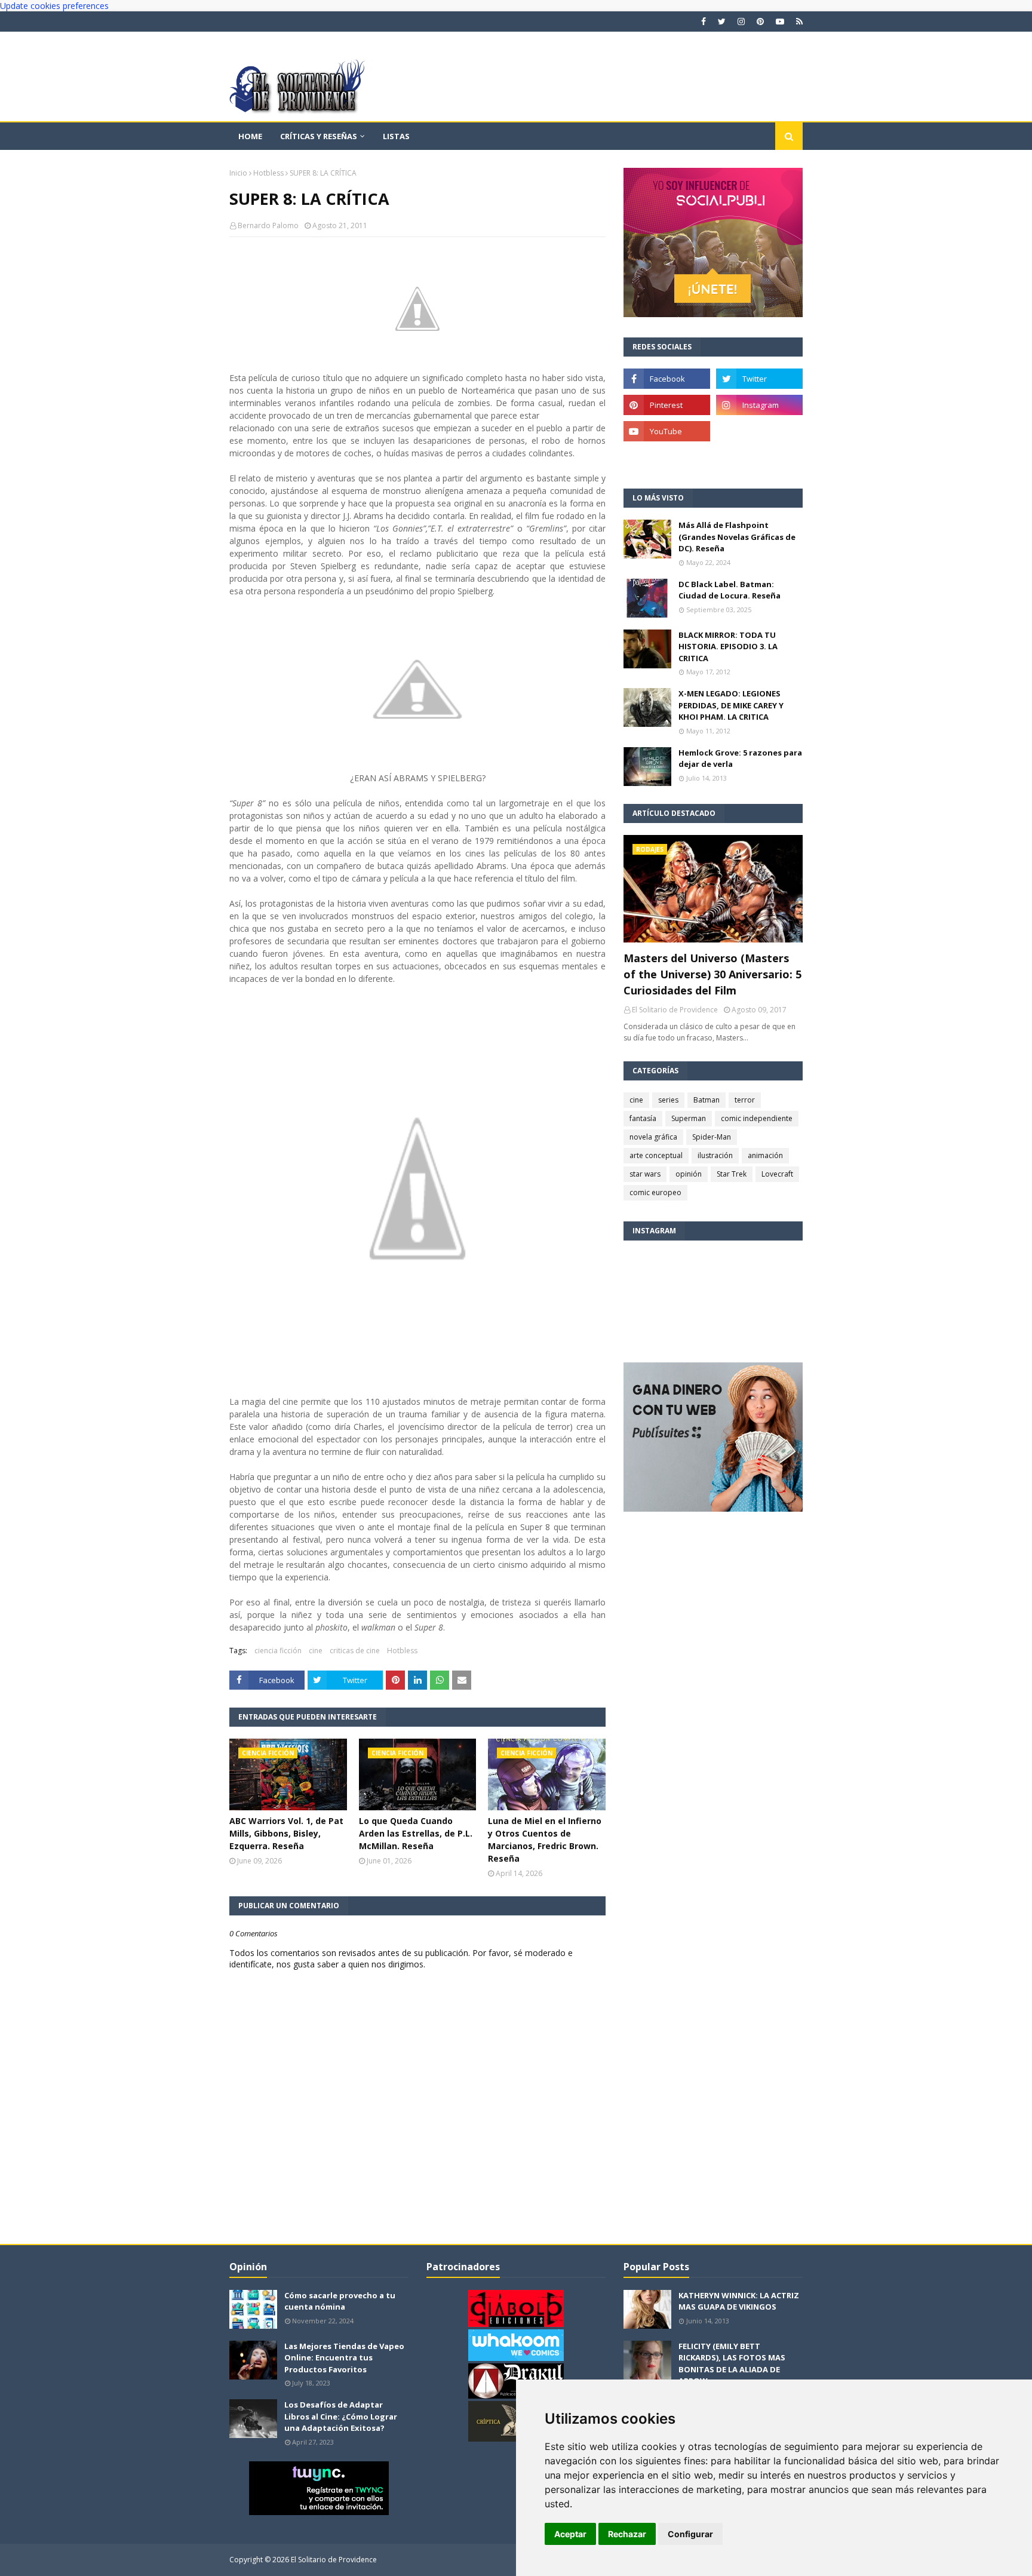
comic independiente (757, 1118)
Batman (707, 1100)
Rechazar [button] (627, 2534)
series (668, 1100)
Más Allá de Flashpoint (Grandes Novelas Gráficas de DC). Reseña (737, 537)
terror (745, 1100)
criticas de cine (355, 1651)
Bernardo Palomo (268, 225)
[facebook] (704, 22)
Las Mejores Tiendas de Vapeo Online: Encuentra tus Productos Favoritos (344, 2358)
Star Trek (732, 1174)
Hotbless (268, 173)
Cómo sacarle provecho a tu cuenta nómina (340, 2301)
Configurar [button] (690, 2534)
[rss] (798, 22)
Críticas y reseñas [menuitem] (319, 136)
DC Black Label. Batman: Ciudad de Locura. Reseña (730, 590)
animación (765, 1155)
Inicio (238, 173)
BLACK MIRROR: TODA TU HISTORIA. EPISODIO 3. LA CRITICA (728, 647)
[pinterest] (760, 22)
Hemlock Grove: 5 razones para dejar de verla (740, 759)
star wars (645, 1174)
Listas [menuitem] (396, 136)
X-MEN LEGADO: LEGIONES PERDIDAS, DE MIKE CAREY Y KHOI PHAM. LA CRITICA (731, 705)
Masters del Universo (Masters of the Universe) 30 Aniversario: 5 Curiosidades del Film (712, 974)
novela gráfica (653, 1137)
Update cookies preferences (54, 6)
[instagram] (741, 22)
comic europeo (655, 1192)
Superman (689, 1118)
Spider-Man (712, 1137)
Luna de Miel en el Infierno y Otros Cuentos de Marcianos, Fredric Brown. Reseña (545, 1840)
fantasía (643, 1118)
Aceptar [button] (570, 2534)
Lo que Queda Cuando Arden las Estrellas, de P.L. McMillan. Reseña (416, 1833)
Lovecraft (777, 1174)
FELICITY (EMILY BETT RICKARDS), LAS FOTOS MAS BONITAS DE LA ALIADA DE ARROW (732, 2364)
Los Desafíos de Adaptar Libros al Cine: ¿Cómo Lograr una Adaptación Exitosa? (341, 2416)
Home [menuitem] (250, 136)
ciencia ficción (278, 1651)
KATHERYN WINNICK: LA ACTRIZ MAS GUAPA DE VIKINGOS (739, 2301)
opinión (689, 1174)
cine (316, 1651)
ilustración (715, 1155)
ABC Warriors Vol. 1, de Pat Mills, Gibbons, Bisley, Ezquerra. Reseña (286, 1833)
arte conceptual (656, 1155)
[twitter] (722, 22)
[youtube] (780, 22)
